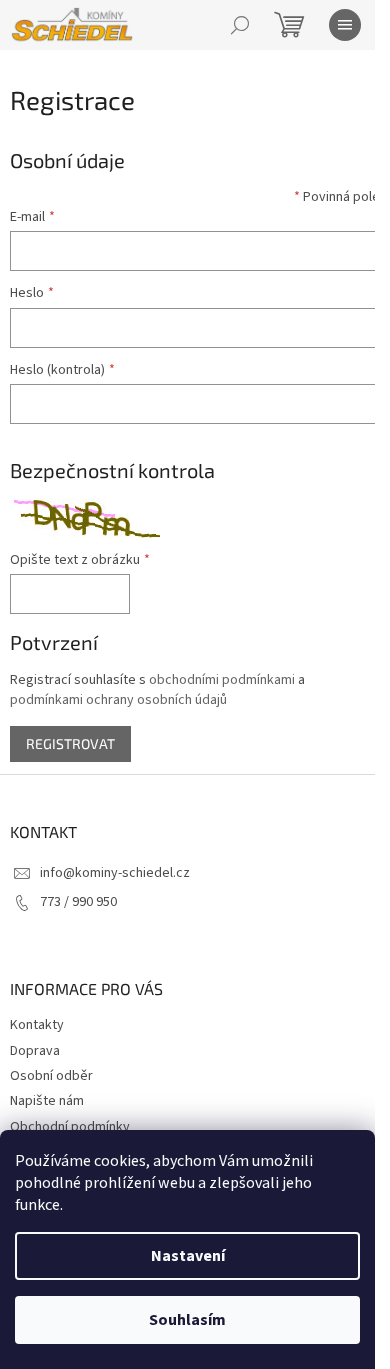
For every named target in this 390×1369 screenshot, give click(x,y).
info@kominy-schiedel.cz (115, 873)
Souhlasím (187, 1320)
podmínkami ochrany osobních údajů (118, 700)
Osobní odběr (51, 1076)
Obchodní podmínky (70, 1127)
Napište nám (47, 1101)
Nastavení (188, 1256)
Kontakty (37, 1025)
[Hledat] (240, 25)
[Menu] (345, 25)
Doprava (35, 1051)
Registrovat (70, 743)
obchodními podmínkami (222, 680)
